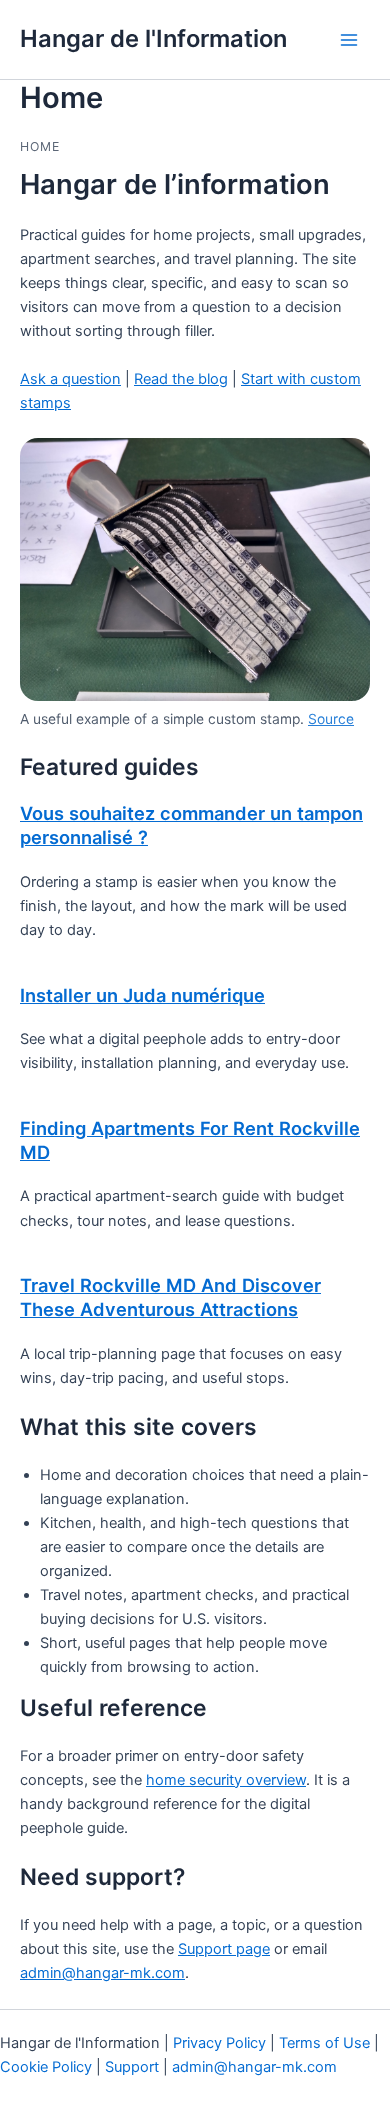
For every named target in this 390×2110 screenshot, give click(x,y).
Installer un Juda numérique (142, 995)
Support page (224, 1949)
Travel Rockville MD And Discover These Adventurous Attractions (170, 1297)
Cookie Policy (46, 2067)
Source (331, 719)
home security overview (226, 1780)
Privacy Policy (219, 2043)
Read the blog (181, 379)
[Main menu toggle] (349, 40)
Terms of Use (324, 2043)
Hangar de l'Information (153, 38)
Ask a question (70, 379)
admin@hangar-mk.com (102, 1973)
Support (132, 2067)
